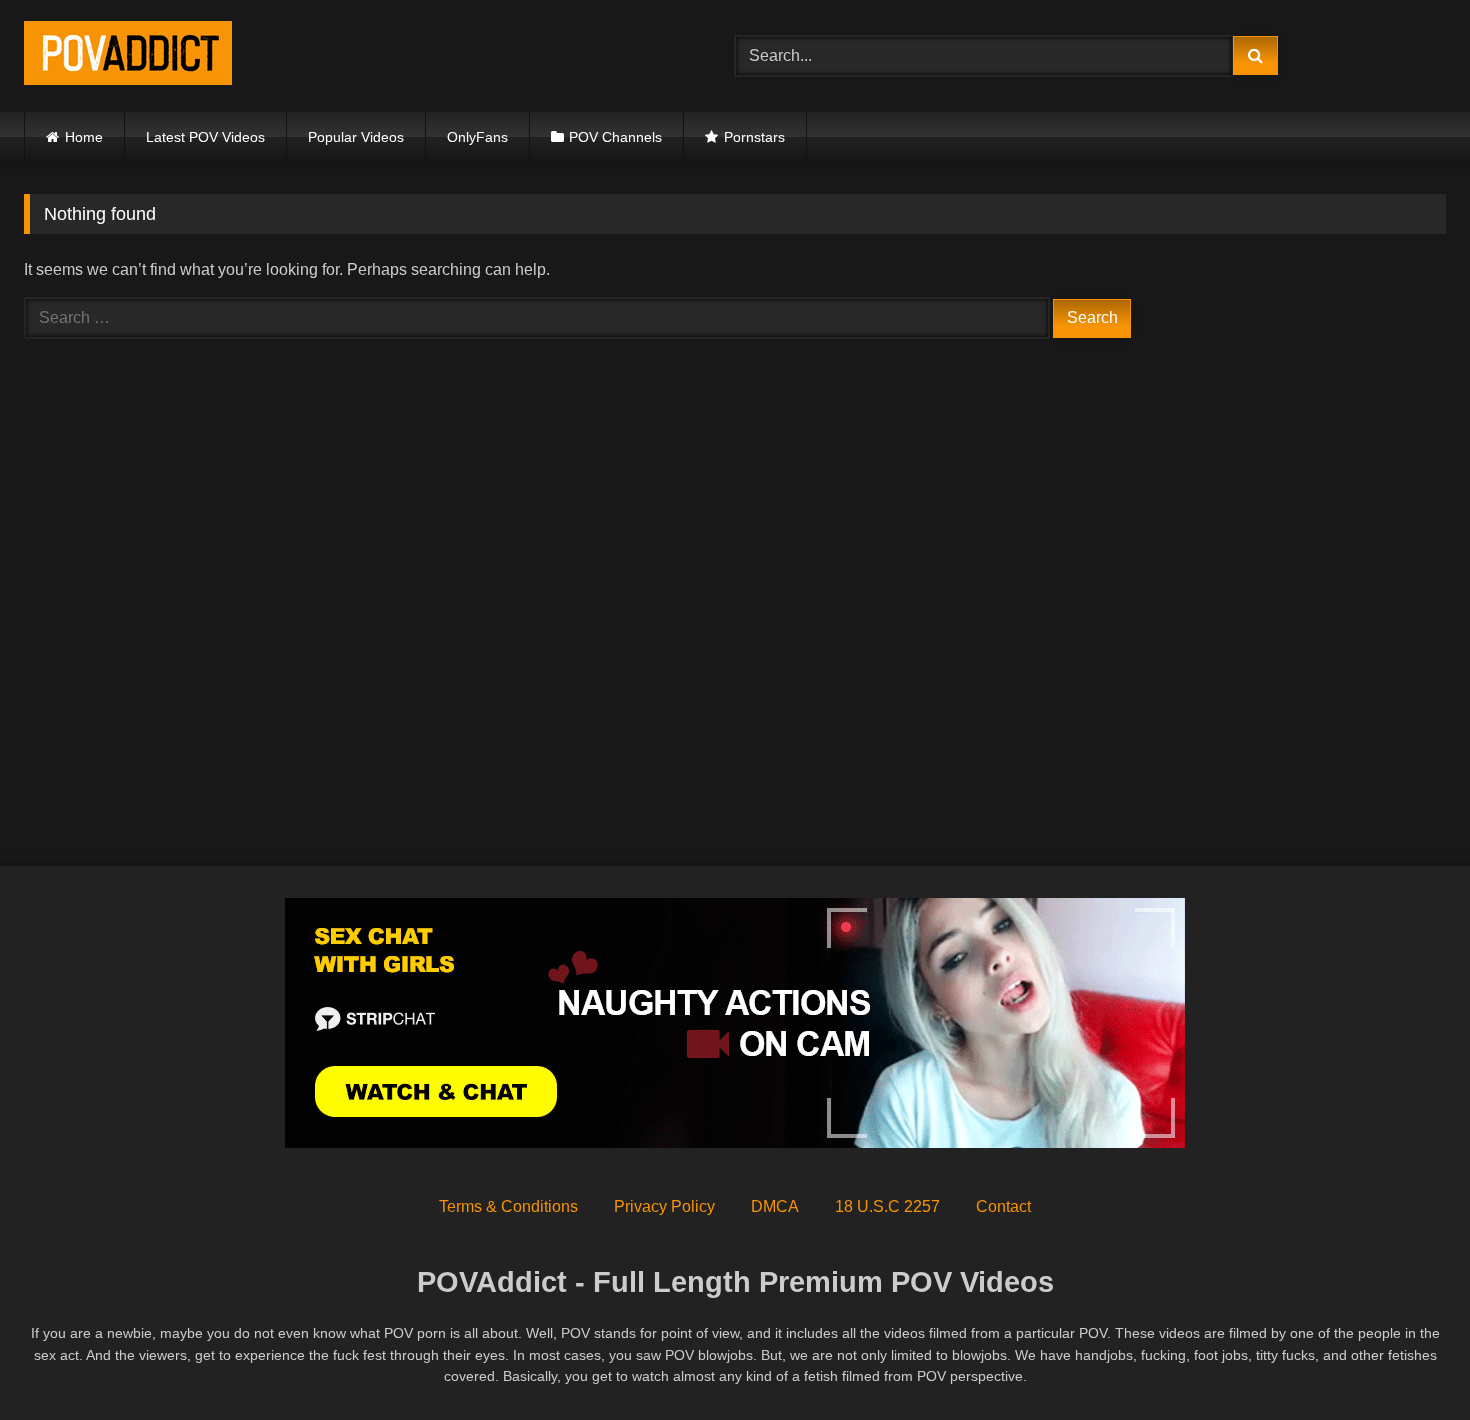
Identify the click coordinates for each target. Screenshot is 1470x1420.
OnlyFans (477, 137)
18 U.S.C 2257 (887, 1206)
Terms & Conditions (508, 1206)
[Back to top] (1408, 1360)
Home (84, 137)
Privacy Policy (664, 1206)
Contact (1003, 1206)
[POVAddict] (128, 56)
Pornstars (754, 137)
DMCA (775, 1206)
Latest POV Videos (205, 137)
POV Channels (615, 137)
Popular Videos (356, 137)
